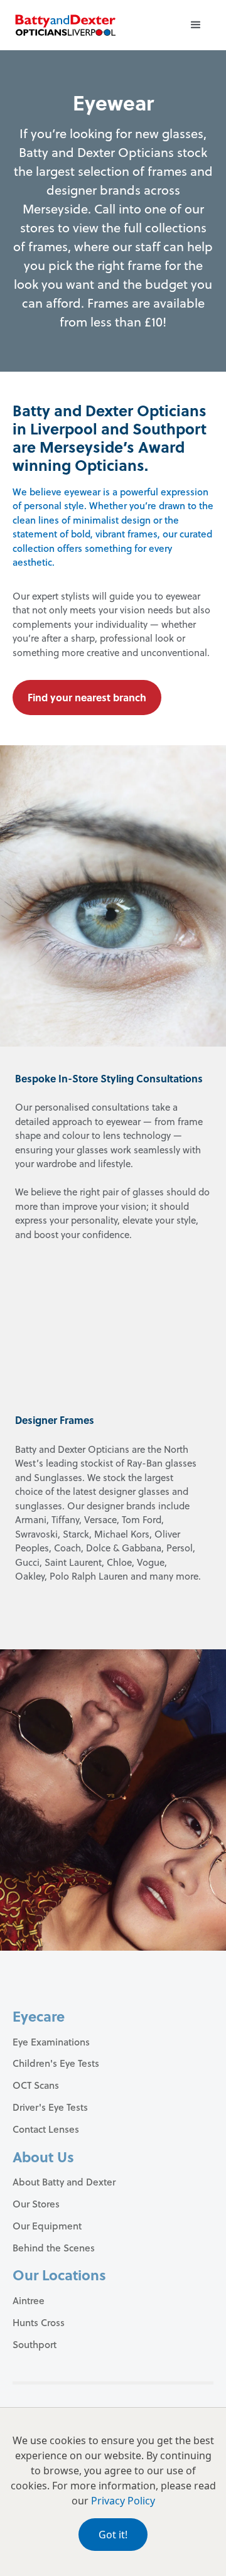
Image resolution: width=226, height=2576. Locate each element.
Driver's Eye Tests (50, 2107)
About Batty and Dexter (64, 2182)
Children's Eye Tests (56, 2063)
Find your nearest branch (87, 697)
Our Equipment (47, 2226)
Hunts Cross (39, 2322)
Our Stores (36, 2204)
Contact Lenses (46, 2129)
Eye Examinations (51, 2042)
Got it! (113, 2535)
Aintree (29, 2300)
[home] (65, 25)
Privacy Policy (123, 2501)
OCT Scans (36, 2085)
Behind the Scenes (54, 2248)
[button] (196, 25)
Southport (35, 2344)
